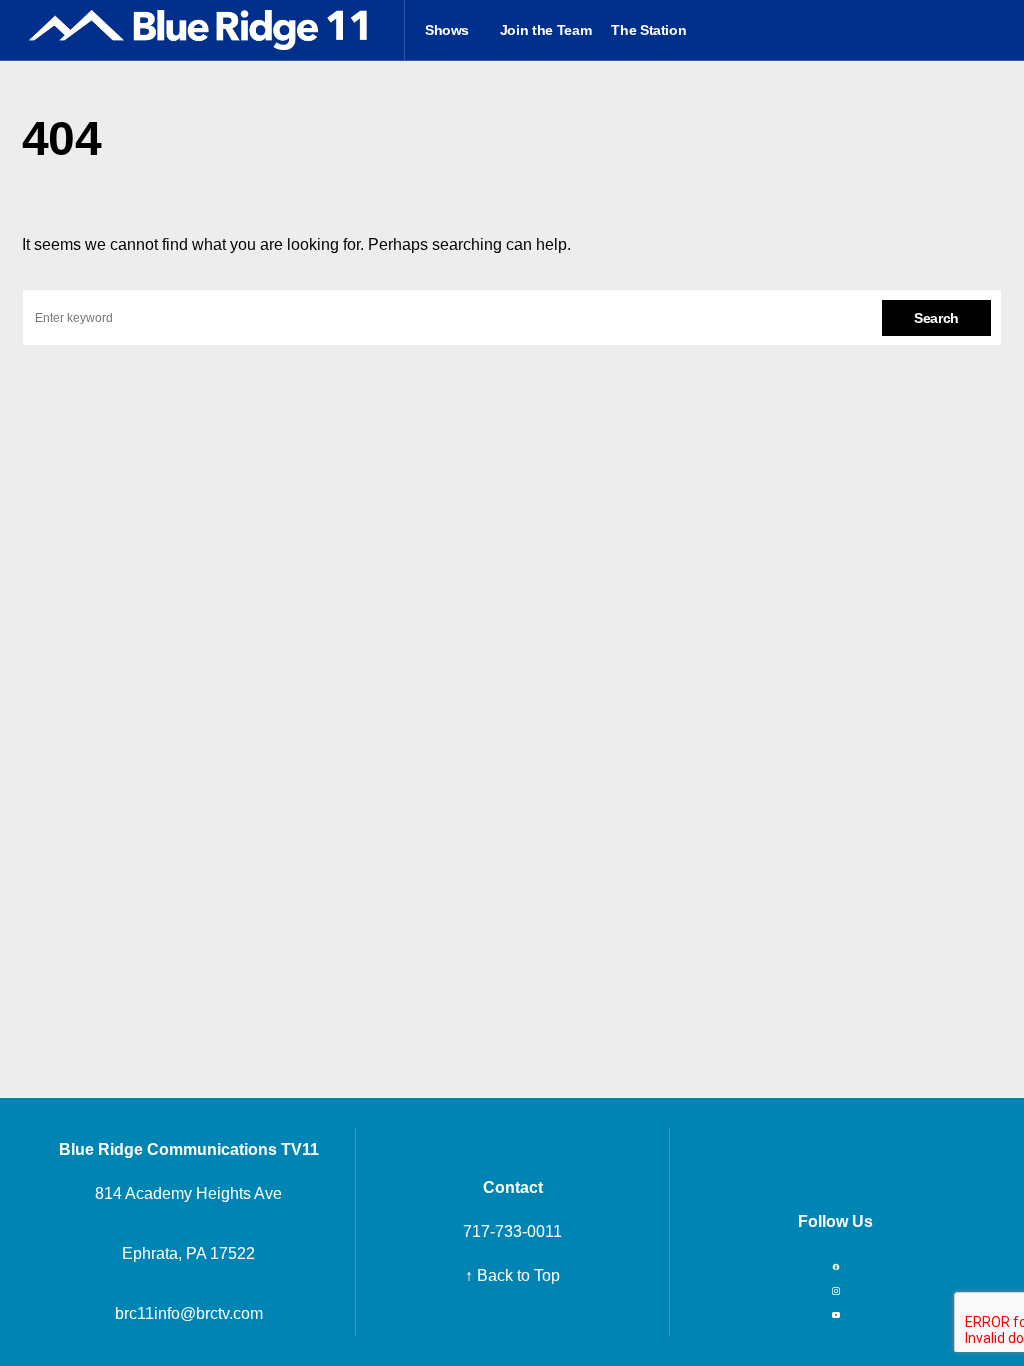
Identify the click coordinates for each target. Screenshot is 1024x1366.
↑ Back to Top (512, 1275)
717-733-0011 (512, 1231)
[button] (995, 30)
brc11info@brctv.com (189, 1313)
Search (936, 318)
